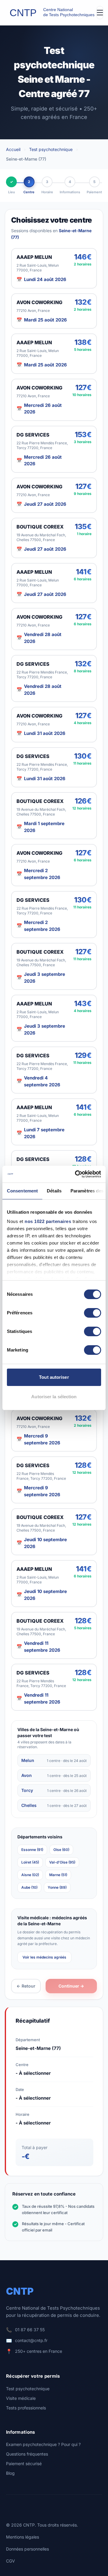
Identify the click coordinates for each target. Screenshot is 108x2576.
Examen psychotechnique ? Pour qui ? (43, 2444)
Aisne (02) (30, 1875)
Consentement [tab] (22, 1191)
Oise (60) (61, 1850)
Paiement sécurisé (24, 2463)
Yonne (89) (57, 1887)
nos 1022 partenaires (48, 1221)
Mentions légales (22, 2537)
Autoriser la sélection (54, 1397)
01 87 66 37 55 (30, 2330)
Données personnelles (27, 2549)
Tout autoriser (54, 1377)
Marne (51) (58, 1875)
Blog (10, 2473)
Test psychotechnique (51, 149)
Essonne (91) (32, 1850)
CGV (10, 2561)
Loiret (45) (30, 1862)
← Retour (26, 1986)
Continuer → (71, 1986)
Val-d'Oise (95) (62, 1862)
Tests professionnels (26, 2408)
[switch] (93, 1313)
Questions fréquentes (27, 2454)
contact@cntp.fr (31, 2340)
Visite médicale (21, 2398)
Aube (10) (29, 1887)
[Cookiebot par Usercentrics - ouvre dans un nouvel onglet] (76, 1174)
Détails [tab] (54, 1191)
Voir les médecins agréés (44, 1957)
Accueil (13, 149)
